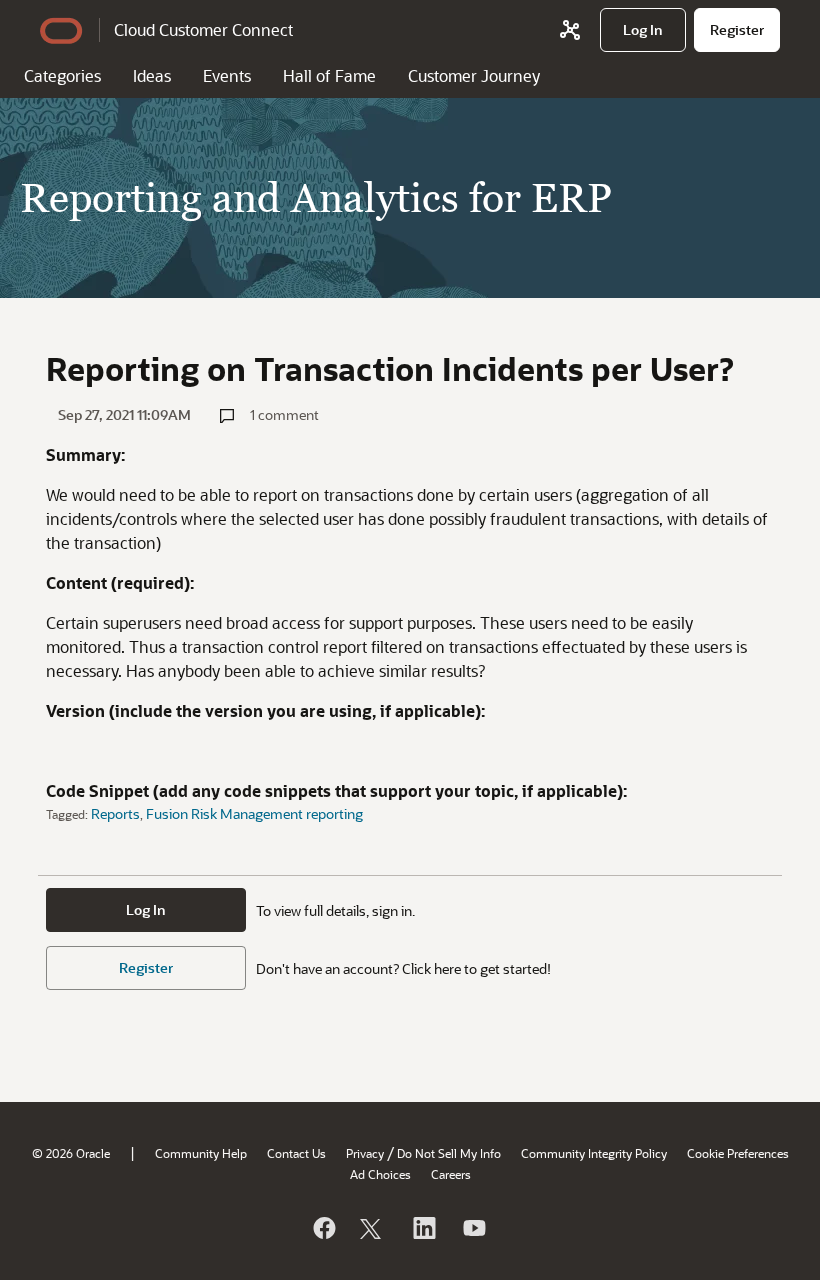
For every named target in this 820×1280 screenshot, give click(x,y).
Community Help (201, 1153)
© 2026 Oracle (71, 1153)
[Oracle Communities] (570, 30)
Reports (115, 813)
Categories (62, 75)
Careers (451, 1174)
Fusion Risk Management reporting (254, 813)
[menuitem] (643, 30)
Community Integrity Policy (594, 1153)
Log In (146, 909)
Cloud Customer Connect (203, 29)
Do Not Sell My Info (449, 1153)
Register (146, 967)
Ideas (152, 75)
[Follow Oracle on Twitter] (373, 1228)
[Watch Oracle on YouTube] (473, 1228)
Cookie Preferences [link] (738, 1153)
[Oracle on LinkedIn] (423, 1228)
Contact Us (296, 1153)
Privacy (365, 1153)
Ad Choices (380, 1174)
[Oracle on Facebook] (323, 1228)
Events (227, 75)
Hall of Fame (329, 75)
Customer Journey (474, 75)
